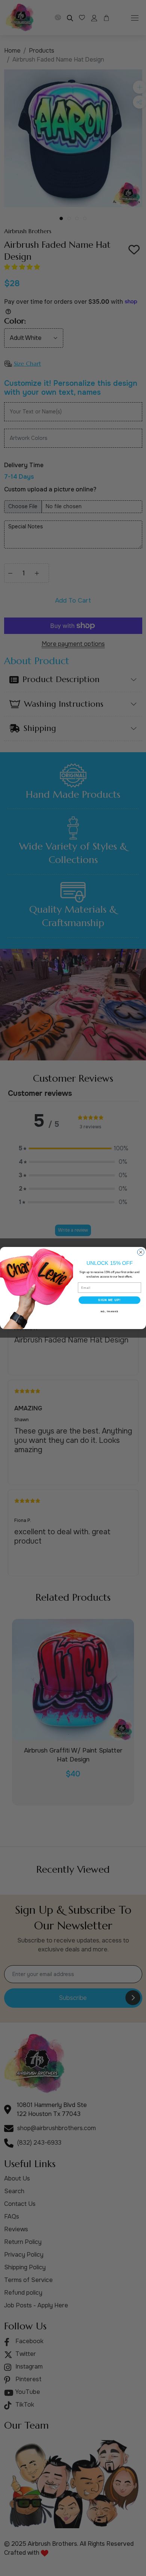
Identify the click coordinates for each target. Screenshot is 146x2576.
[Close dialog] (141, 1252)
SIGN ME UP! (109, 1300)
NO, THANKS (110, 1311)
